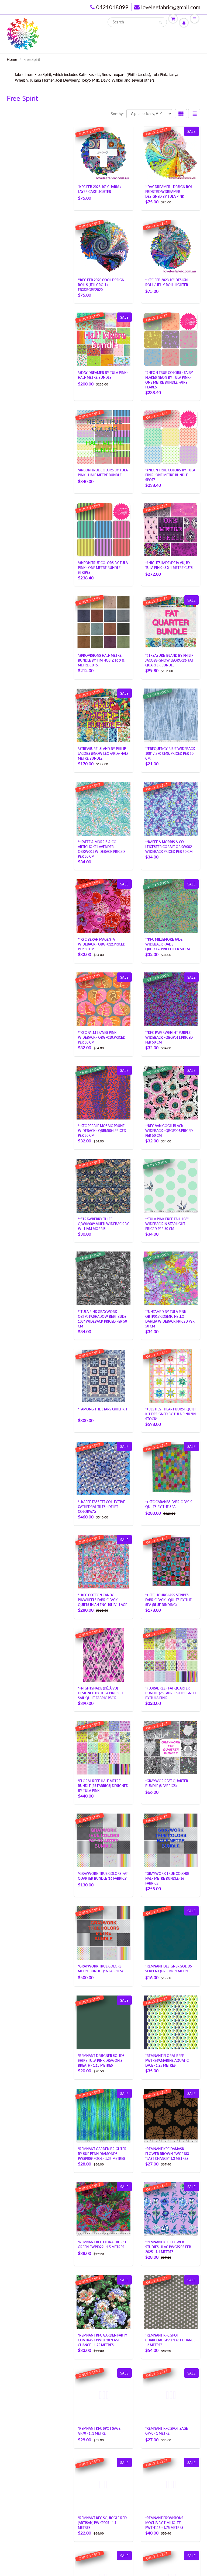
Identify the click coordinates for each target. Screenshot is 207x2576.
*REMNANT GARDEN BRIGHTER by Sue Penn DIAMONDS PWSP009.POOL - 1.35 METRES (102, 2154)
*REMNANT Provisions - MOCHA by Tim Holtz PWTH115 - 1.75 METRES (165, 2523)
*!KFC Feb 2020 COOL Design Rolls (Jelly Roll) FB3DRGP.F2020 (101, 285)
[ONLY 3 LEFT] (103, 1468)
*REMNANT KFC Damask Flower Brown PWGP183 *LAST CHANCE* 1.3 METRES (167, 2154)
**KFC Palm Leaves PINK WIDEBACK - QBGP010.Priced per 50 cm (102, 1037)
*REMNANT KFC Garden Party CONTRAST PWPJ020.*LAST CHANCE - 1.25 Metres (103, 2340)
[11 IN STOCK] (171, 715)
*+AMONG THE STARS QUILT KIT (103, 1409)
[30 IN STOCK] (171, 1092)
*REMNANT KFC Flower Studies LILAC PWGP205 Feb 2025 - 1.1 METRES (168, 2247)
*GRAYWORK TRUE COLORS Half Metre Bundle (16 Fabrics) (167, 1878)
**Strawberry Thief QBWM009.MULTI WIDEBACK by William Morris (103, 1224)
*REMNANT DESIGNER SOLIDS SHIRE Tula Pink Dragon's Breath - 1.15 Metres (101, 2061)
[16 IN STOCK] (171, 905)
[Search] (160, 22)
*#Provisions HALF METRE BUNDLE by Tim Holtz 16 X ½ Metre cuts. (101, 660)
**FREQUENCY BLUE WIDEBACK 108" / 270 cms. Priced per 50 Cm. (170, 754)
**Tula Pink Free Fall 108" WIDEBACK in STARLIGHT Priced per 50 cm (167, 1224)
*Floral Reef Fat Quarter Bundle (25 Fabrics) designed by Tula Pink (170, 1693)
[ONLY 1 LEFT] (103, 153)
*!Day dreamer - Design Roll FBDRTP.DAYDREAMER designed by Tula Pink (170, 192)
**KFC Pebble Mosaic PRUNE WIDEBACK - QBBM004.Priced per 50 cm (102, 1131)
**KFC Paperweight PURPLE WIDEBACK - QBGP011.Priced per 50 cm (169, 1037)
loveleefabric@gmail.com (171, 7)
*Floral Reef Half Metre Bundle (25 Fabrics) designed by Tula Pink (103, 1786)
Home (12, 59)
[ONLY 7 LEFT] (103, 905)
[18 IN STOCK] (103, 1092)
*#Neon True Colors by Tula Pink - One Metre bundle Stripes (103, 568)
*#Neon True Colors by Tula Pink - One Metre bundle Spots (170, 475)
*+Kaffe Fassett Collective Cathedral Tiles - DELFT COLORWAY (101, 1507)
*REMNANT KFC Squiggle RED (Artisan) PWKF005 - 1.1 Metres (102, 2523)
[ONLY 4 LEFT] (103, 808)
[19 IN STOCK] (103, 1278)
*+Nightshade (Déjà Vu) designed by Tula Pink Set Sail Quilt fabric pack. (101, 1693)
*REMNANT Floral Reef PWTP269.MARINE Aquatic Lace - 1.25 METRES (167, 2061)
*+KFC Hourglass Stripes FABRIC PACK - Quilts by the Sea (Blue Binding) (168, 1600)
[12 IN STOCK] (171, 999)
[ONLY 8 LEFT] (171, 808)
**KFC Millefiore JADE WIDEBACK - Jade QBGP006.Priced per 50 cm (168, 944)
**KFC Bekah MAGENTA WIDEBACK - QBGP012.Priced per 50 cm (102, 944)
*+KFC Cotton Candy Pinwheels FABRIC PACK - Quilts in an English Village (103, 1600)
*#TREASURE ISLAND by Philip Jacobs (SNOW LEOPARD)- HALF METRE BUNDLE (103, 754)
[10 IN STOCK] (171, 1278)
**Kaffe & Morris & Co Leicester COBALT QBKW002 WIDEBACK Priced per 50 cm (169, 847)
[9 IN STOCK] (171, 1185)
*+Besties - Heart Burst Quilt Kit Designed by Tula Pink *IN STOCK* (171, 1414)
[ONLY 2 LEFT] (171, 153)
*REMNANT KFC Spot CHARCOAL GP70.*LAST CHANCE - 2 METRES (170, 2340)
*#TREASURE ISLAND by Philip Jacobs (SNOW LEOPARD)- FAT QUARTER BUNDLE (169, 660)
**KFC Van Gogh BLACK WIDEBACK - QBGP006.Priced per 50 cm (169, 1131)
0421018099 (112, 7)
